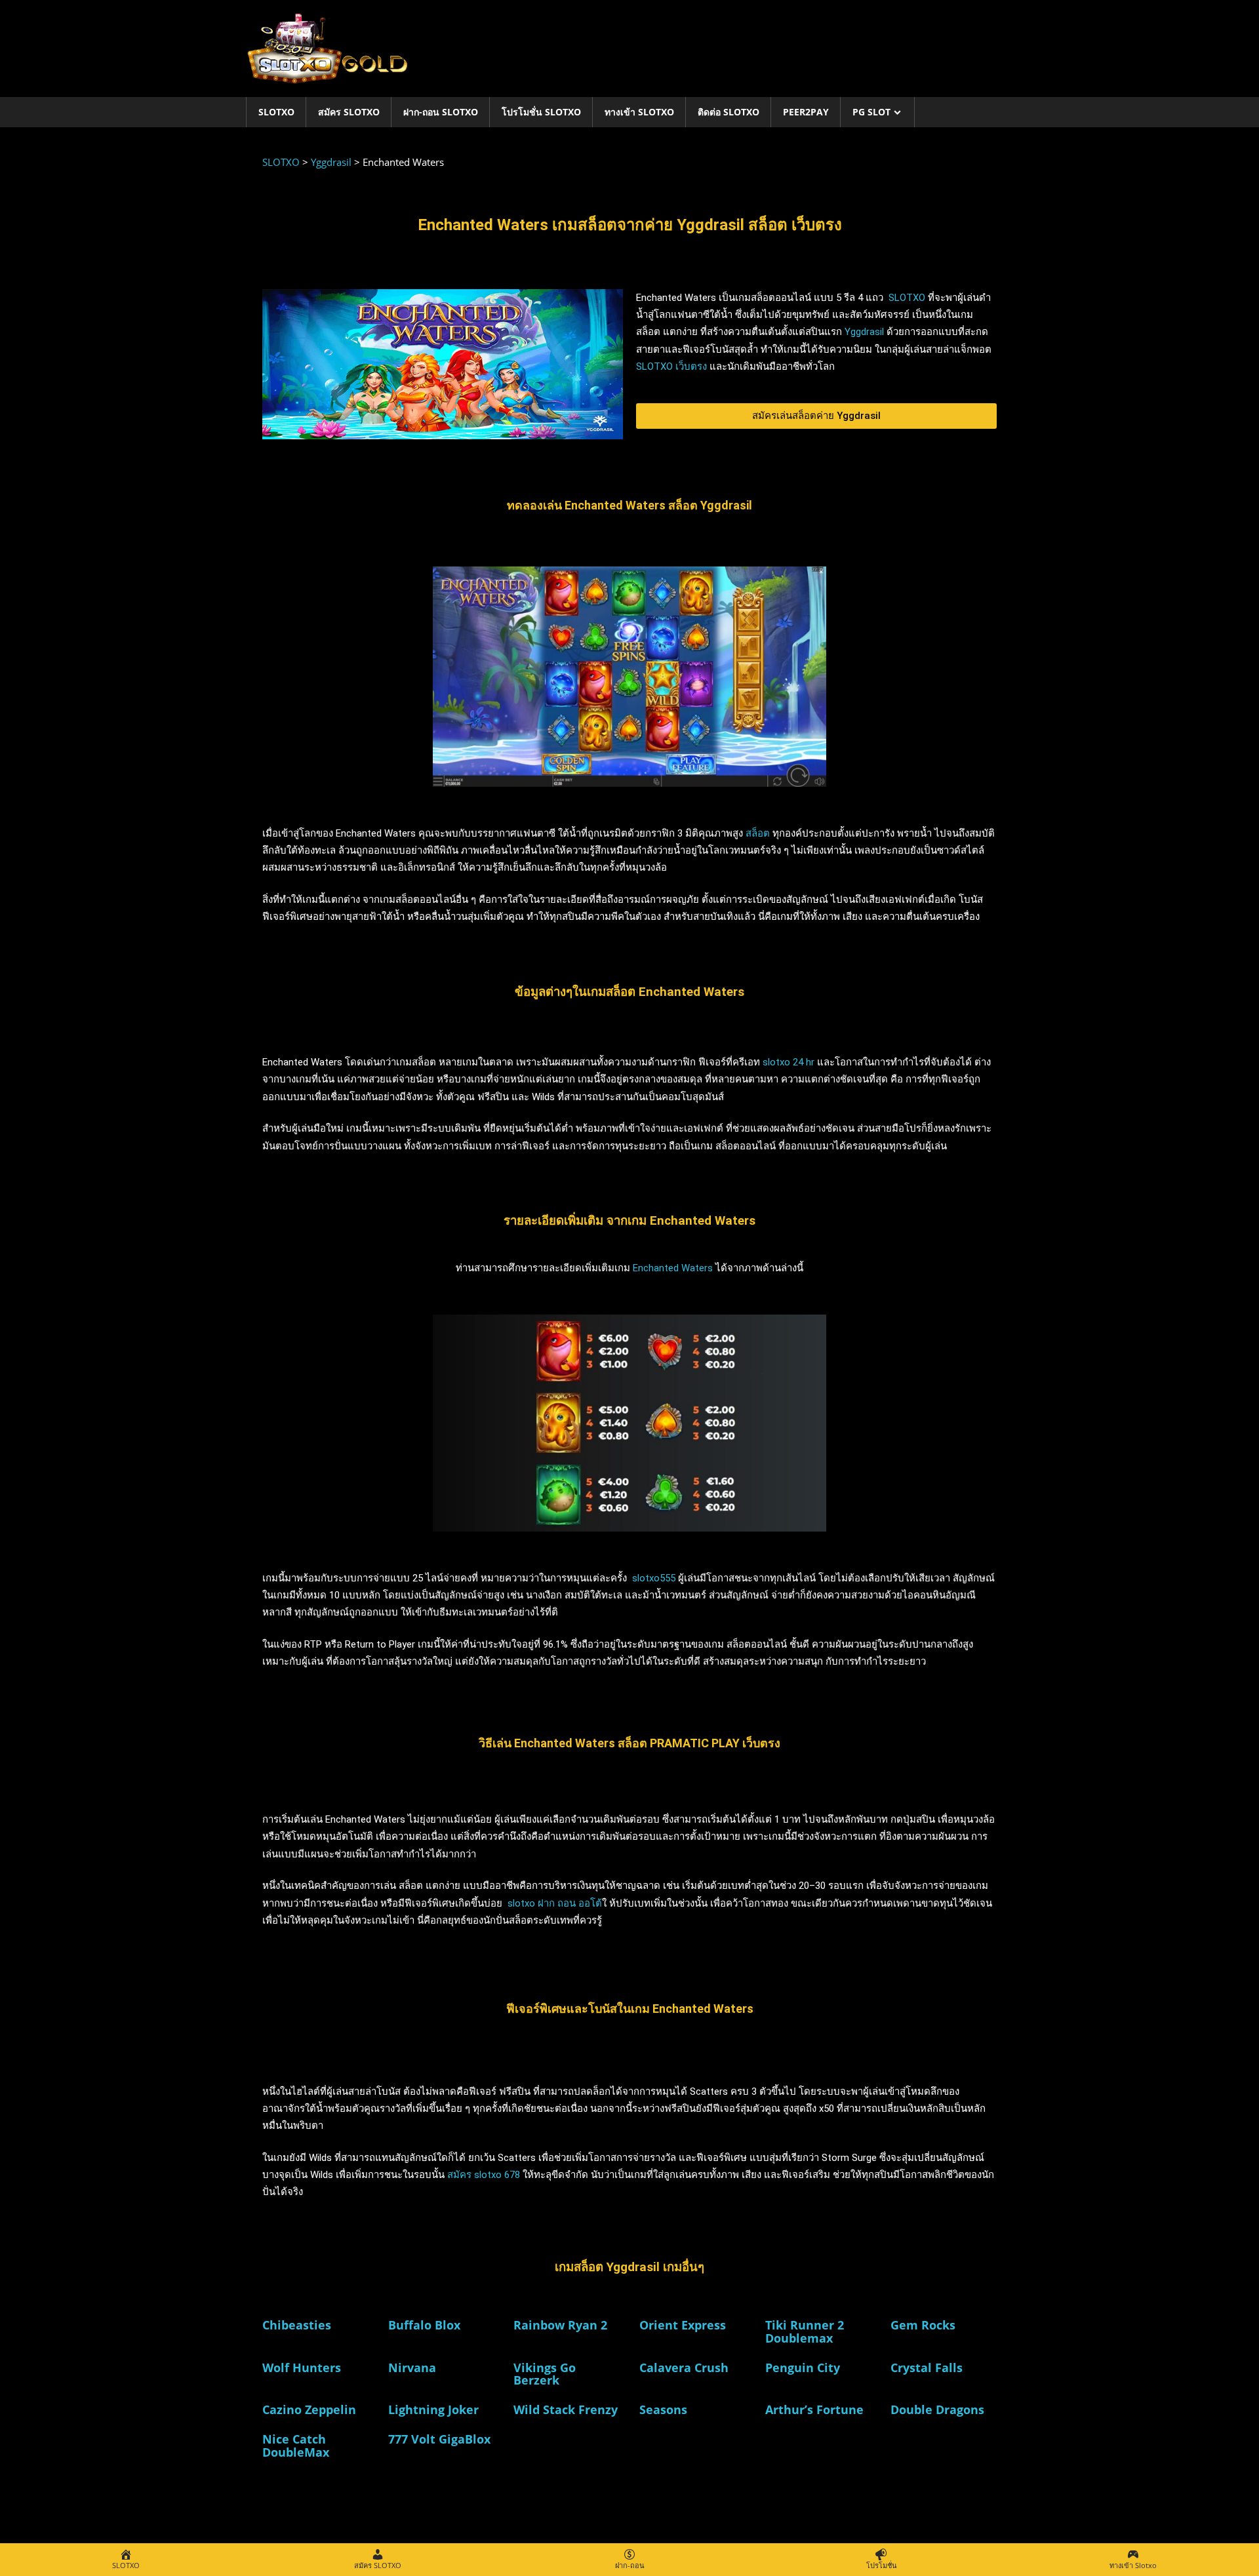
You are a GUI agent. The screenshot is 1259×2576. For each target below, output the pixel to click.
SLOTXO (276, 112)
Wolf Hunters (302, 2368)
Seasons (663, 2409)
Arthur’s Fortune (814, 2409)
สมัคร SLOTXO (349, 112)
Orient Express (683, 2325)
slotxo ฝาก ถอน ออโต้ (555, 1903)
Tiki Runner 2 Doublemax (805, 2331)
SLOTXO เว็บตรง (671, 367)
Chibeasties (297, 2325)
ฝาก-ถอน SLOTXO (441, 112)
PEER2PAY (806, 112)
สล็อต (758, 833)
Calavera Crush (684, 2368)
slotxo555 (654, 1578)
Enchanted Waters (673, 1268)
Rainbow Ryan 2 (560, 2325)
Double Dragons (937, 2409)
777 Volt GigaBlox (439, 2439)
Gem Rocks (923, 2325)
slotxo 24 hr (789, 1062)
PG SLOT (871, 112)
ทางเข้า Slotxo (639, 112)
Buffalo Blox (424, 2325)
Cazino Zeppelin (309, 2409)
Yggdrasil (864, 332)
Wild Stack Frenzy (566, 2409)
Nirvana (412, 2368)
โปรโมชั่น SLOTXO (541, 112)
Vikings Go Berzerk (545, 2374)
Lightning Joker (433, 2409)
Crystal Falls (927, 2368)
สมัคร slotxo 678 (484, 2175)
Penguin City (803, 2368)
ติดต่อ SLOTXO (729, 112)
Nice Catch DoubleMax (296, 2446)
